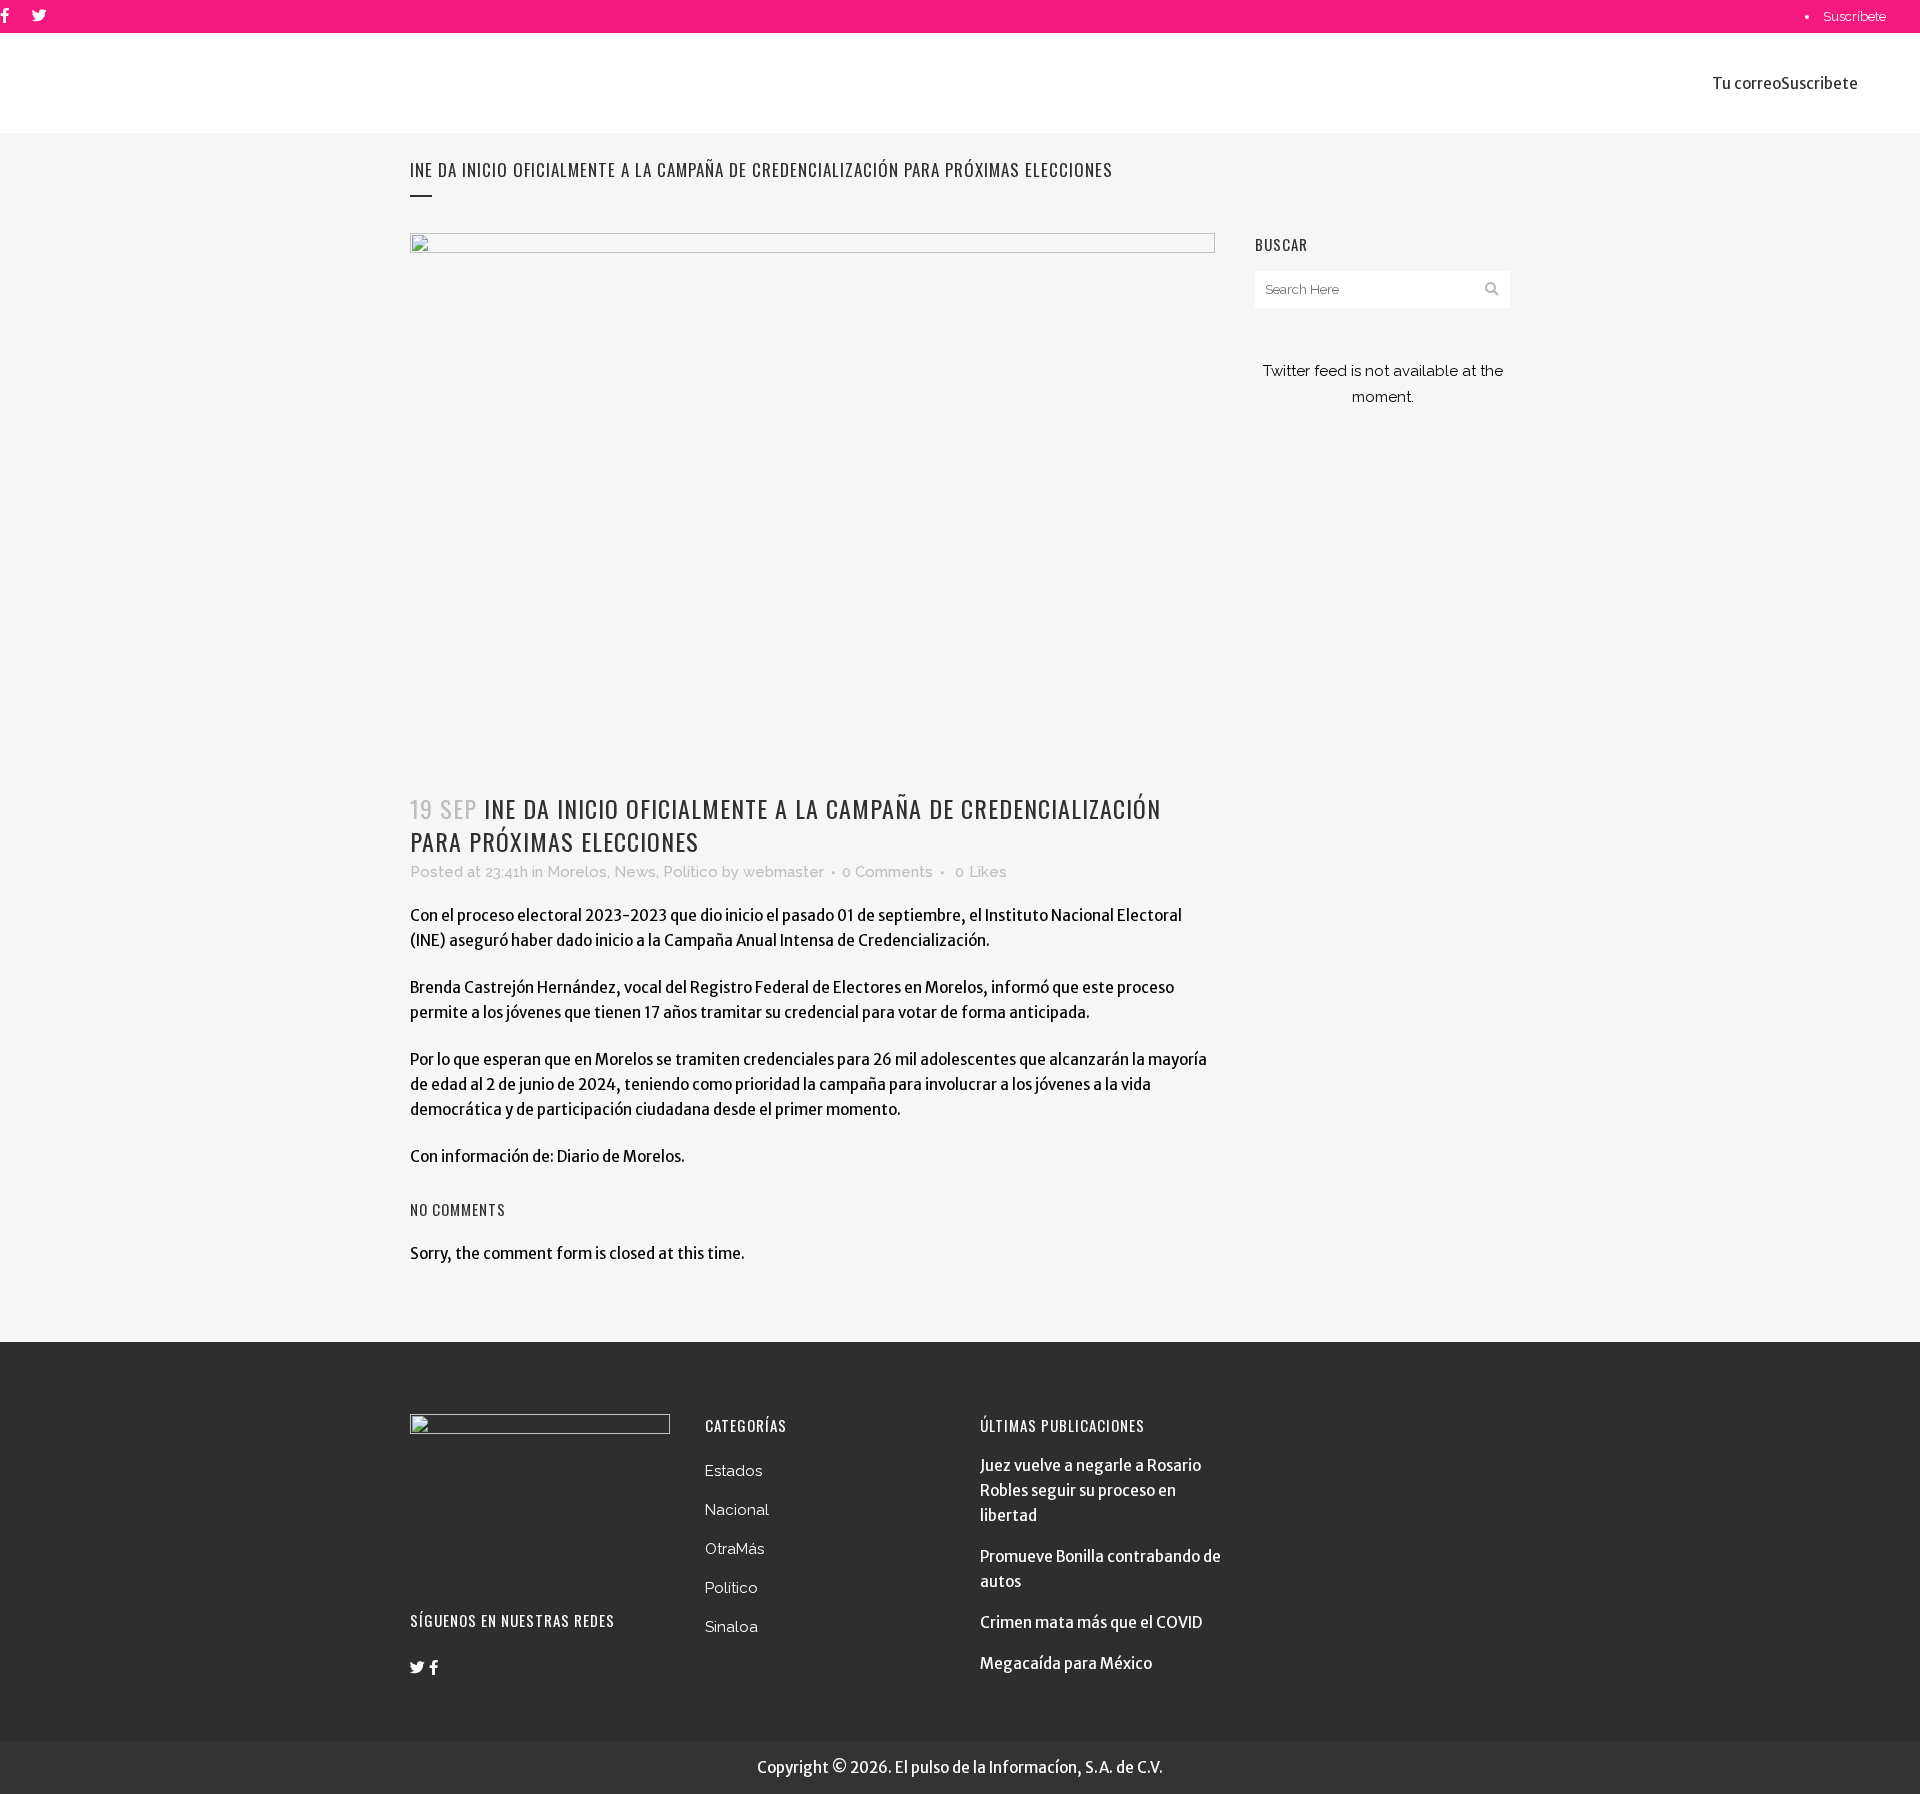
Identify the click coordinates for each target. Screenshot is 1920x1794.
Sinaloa (731, 1627)
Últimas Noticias (1871, 49)
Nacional (737, 1510)
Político (690, 872)
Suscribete (1819, 83)
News (635, 872)
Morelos (577, 872)
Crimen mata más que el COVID (1091, 1622)
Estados (733, 1471)
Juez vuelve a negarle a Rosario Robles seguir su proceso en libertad (1090, 1490)
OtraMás (734, 1549)
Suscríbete (1854, 16)
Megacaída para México (1066, 1663)
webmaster (783, 872)
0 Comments (887, 872)
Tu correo (1746, 83)
